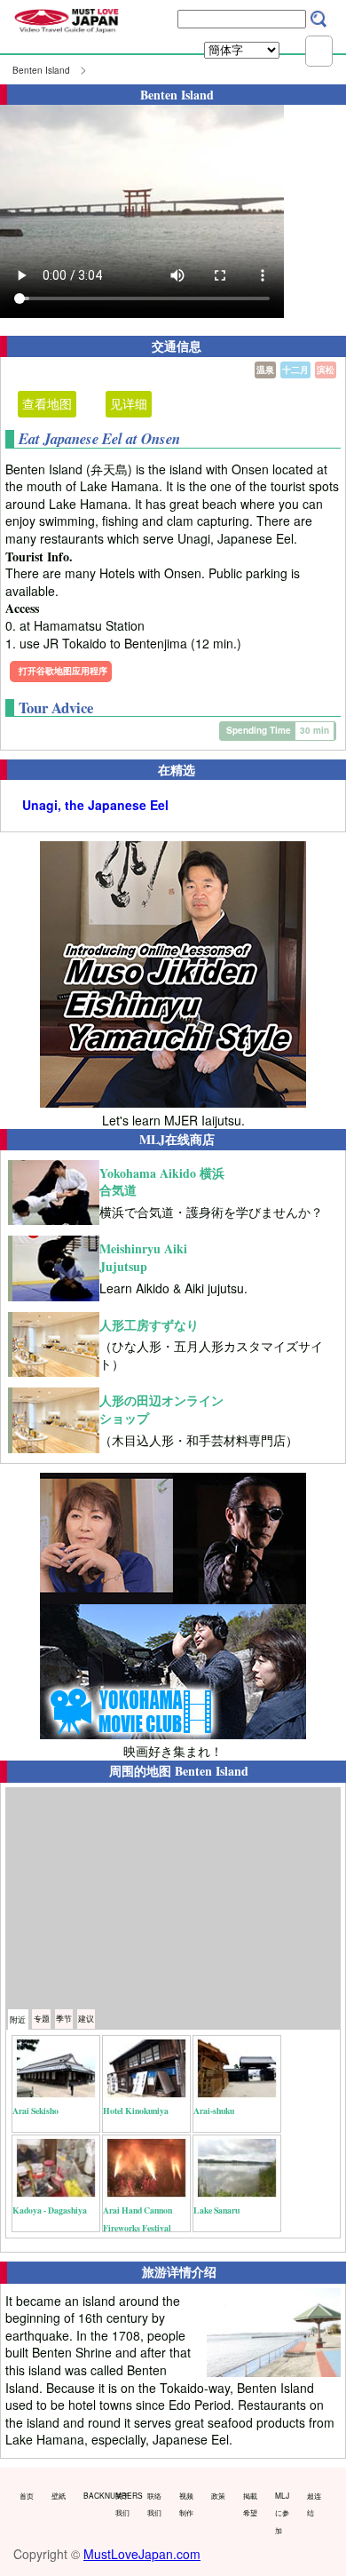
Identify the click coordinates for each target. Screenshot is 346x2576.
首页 (27, 2495)
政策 (218, 2495)
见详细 (129, 403)
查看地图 (47, 403)
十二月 (295, 370)
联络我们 (154, 2504)
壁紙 (59, 2495)
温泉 (265, 370)
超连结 (314, 2504)
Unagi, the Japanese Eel (95, 805)
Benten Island (41, 70)
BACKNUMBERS (95, 2495)
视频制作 (186, 2504)
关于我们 (122, 2504)
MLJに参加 (282, 2512)
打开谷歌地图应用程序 (63, 671)
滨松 (326, 370)
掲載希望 (250, 2504)
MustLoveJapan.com (142, 2554)
